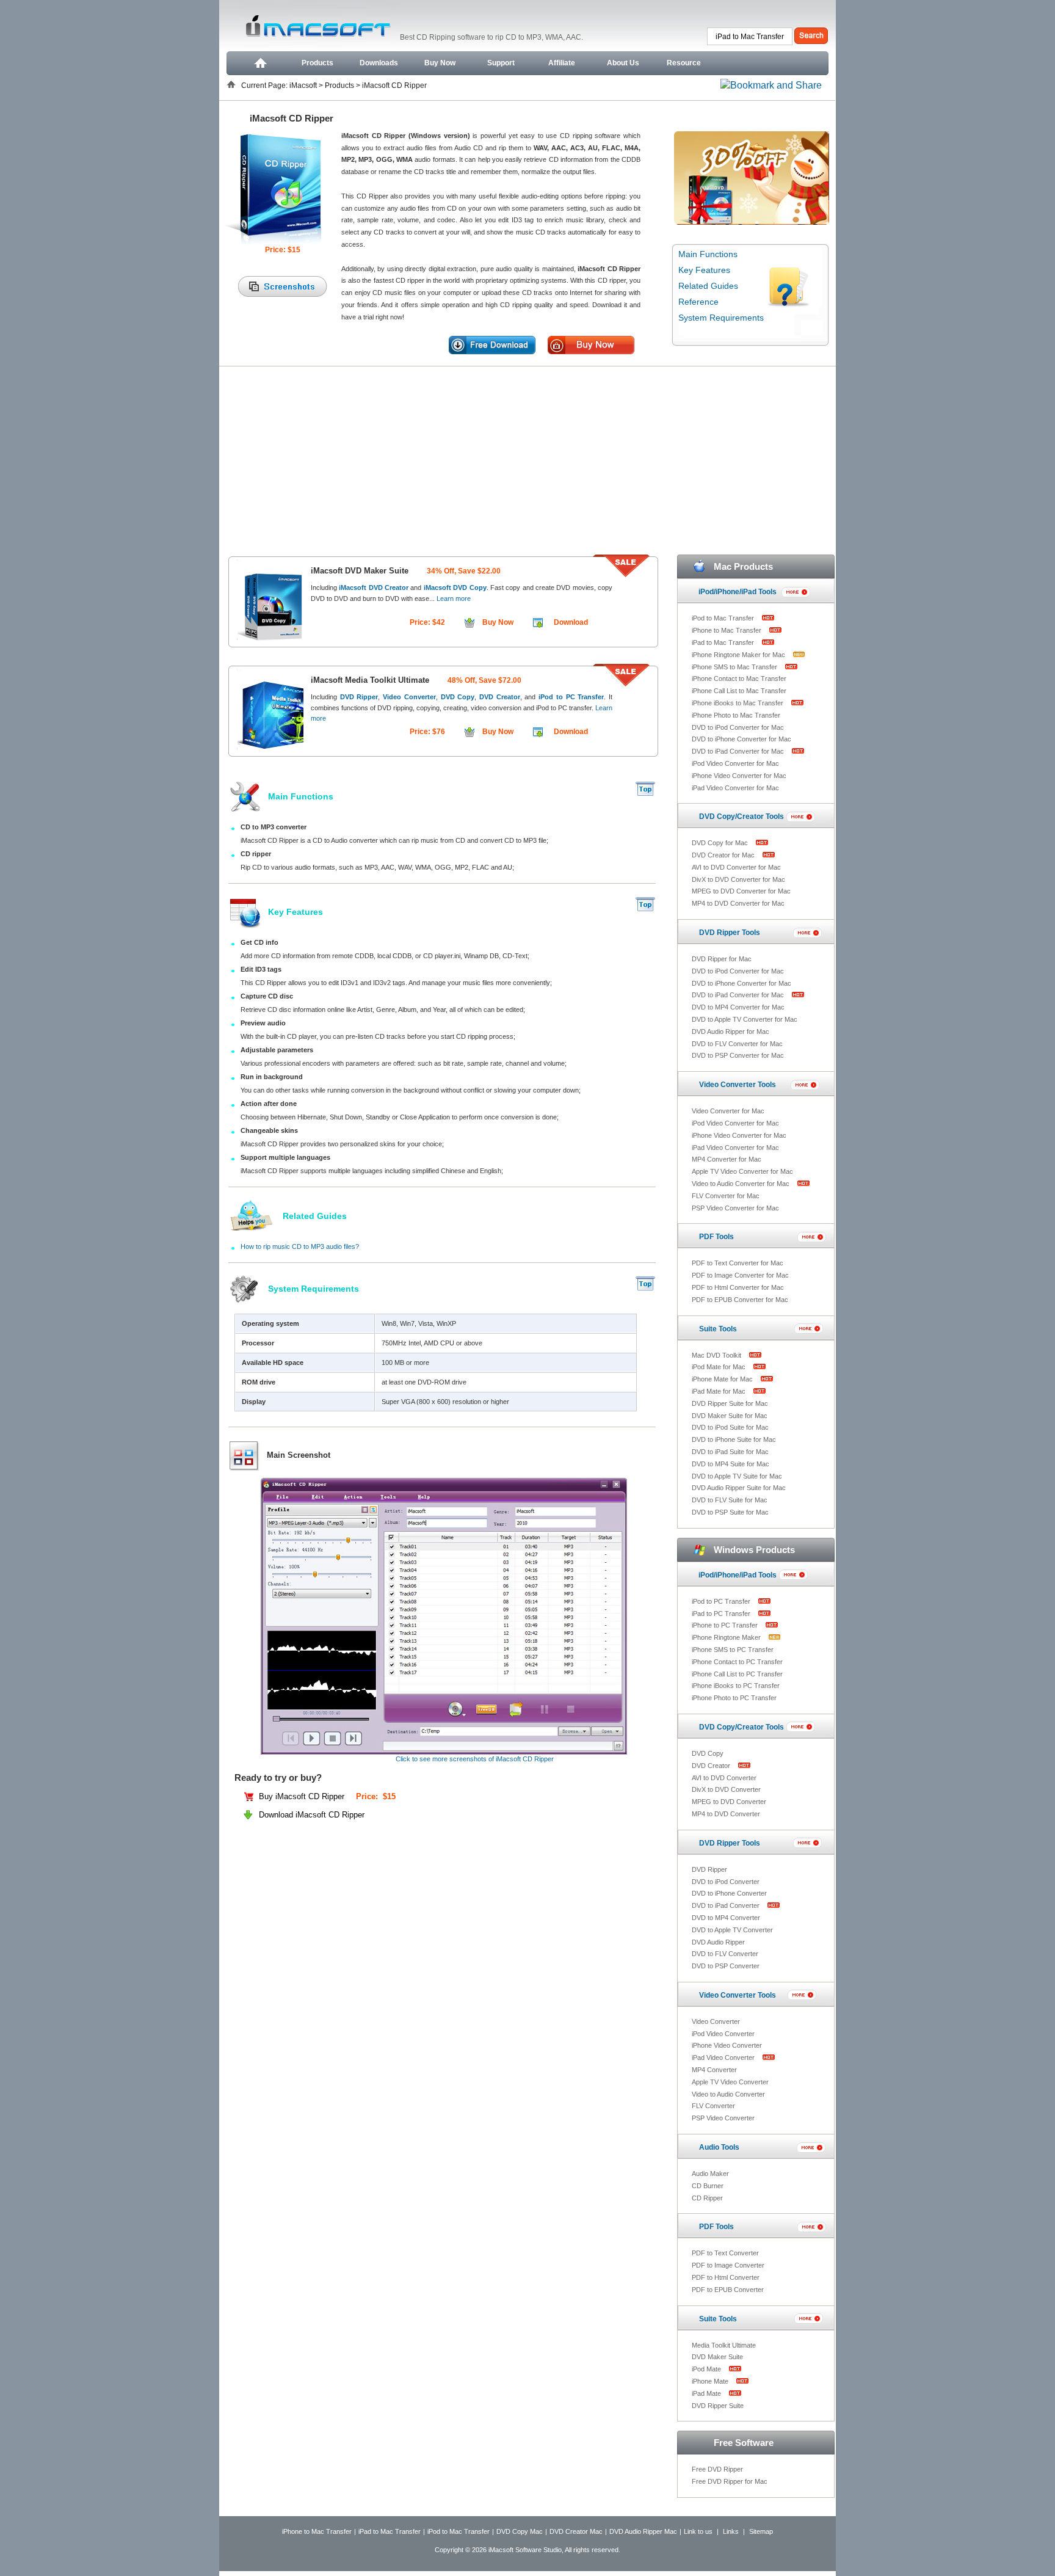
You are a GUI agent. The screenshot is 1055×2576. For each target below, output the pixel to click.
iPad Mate (707, 2393)
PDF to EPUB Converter (728, 2290)
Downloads (379, 63)
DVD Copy (708, 1753)
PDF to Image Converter (728, 2265)
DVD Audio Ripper (718, 1942)
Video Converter (716, 2021)
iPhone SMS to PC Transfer (733, 1650)
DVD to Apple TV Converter (732, 1930)
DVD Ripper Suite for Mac (730, 1403)
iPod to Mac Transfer (724, 618)
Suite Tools (718, 1329)
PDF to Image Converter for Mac (740, 1275)
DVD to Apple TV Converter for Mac (745, 1019)
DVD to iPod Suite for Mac (730, 1427)
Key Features (704, 270)
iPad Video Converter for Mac (735, 788)
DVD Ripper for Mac (722, 959)
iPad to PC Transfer (722, 1614)
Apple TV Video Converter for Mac (742, 1171)
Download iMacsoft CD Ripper (312, 1815)
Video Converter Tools (738, 1085)
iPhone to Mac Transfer (727, 630)
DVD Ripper (709, 1869)
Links (731, 2531)
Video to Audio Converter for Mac (741, 1184)
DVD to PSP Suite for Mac (730, 1512)
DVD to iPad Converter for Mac (739, 751)
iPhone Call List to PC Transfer (737, 1674)
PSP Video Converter (723, 2118)
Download (571, 622)
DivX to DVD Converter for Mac (738, 879)
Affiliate (562, 63)
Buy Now (440, 63)
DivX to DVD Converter (726, 1789)
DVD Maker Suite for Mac (730, 1416)
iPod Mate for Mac (720, 1367)
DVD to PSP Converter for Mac (738, 1055)
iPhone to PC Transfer (726, 1625)
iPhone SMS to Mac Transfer (735, 667)
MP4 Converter (714, 2070)
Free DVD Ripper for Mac (730, 2481)
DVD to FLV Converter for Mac (737, 1044)
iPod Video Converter (723, 2034)
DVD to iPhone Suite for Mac (734, 1439)
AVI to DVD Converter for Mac (736, 867)
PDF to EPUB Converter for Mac (740, 1300)
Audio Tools (719, 2147)
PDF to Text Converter (725, 2253)
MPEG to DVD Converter (729, 1802)
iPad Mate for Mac (720, 1391)
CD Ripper (707, 2198)
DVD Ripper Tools (730, 933)
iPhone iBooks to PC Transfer (736, 1686)
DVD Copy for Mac (721, 843)
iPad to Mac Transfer (724, 642)
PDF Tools (716, 1237)
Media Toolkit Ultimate (724, 2345)
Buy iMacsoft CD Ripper (303, 1796)
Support (501, 63)
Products (317, 63)
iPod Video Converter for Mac (735, 763)
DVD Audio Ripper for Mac (731, 1031)
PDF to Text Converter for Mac (738, 1263)
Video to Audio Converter (728, 2094)
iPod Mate (707, 2369)
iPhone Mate (711, 2381)
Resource (684, 63)
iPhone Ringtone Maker (727, 1637)
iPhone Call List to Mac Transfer (739, 691)
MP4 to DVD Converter (726, 1814)
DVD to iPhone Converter (729, 1893)
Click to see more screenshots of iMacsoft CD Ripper (475, 1759)
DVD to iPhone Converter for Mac (741, 739)
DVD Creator (712, 1766)
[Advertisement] (527, 458)
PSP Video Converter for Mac (735, 1208)
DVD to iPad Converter (727, 1905)
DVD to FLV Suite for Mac (730, 1500)
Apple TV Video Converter (730, 2082)
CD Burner (708, 2186)
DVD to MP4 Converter (726, 1918)
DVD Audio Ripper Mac (643, 2531)
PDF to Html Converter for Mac (738, 1287)
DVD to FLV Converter (725, 1954)
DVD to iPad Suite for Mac (730, 1452)
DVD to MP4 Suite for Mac (731, 1464)
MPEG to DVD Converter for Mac (741, 891)
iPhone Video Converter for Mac (739, 776)
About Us (623, 63)
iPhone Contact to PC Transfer (737, 1662)
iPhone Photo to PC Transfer (734, 1698)
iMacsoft (304, 86)
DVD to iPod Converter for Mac (738, 727)
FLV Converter (713, 2106)
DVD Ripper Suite (718, 2406)
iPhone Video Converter (727, 2045)
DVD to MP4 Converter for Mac (738, 1007)
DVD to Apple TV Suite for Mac (737, 1476)
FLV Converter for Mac (726, 1196)
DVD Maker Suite (717, 2357)
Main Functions (708, 254)
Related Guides (708, 286)
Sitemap (761, 2531)
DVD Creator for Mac (724, 855)
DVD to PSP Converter (726, 1966)
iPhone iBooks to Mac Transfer (738, 703)
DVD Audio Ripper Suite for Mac (739, 1488)
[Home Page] (259, 63)
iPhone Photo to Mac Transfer (736, 715)
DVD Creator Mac (576, 2531)
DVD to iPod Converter (726, 1882)
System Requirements (721, 318)
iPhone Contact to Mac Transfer (739, 679)
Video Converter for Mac (728, 1111)
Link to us (698, 2531)
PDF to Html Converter (726, 2277)
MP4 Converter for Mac (727, 1159)
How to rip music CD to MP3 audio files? (300, 1246)
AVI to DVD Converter (724, 1778)
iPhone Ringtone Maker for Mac (739, 655)
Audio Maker (710, 2174)
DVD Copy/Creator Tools (741, 817)
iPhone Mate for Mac (723, 1379)
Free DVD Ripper (717, 2469)
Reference (698, 302)
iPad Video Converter (724, 2058)
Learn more (453, 599)
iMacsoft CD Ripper (394, 86)
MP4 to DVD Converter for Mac (738, 903)
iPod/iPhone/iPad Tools (738, 592)
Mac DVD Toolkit (717, 1355)
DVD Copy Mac (520, 2531)
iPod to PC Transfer (722, 1601)
